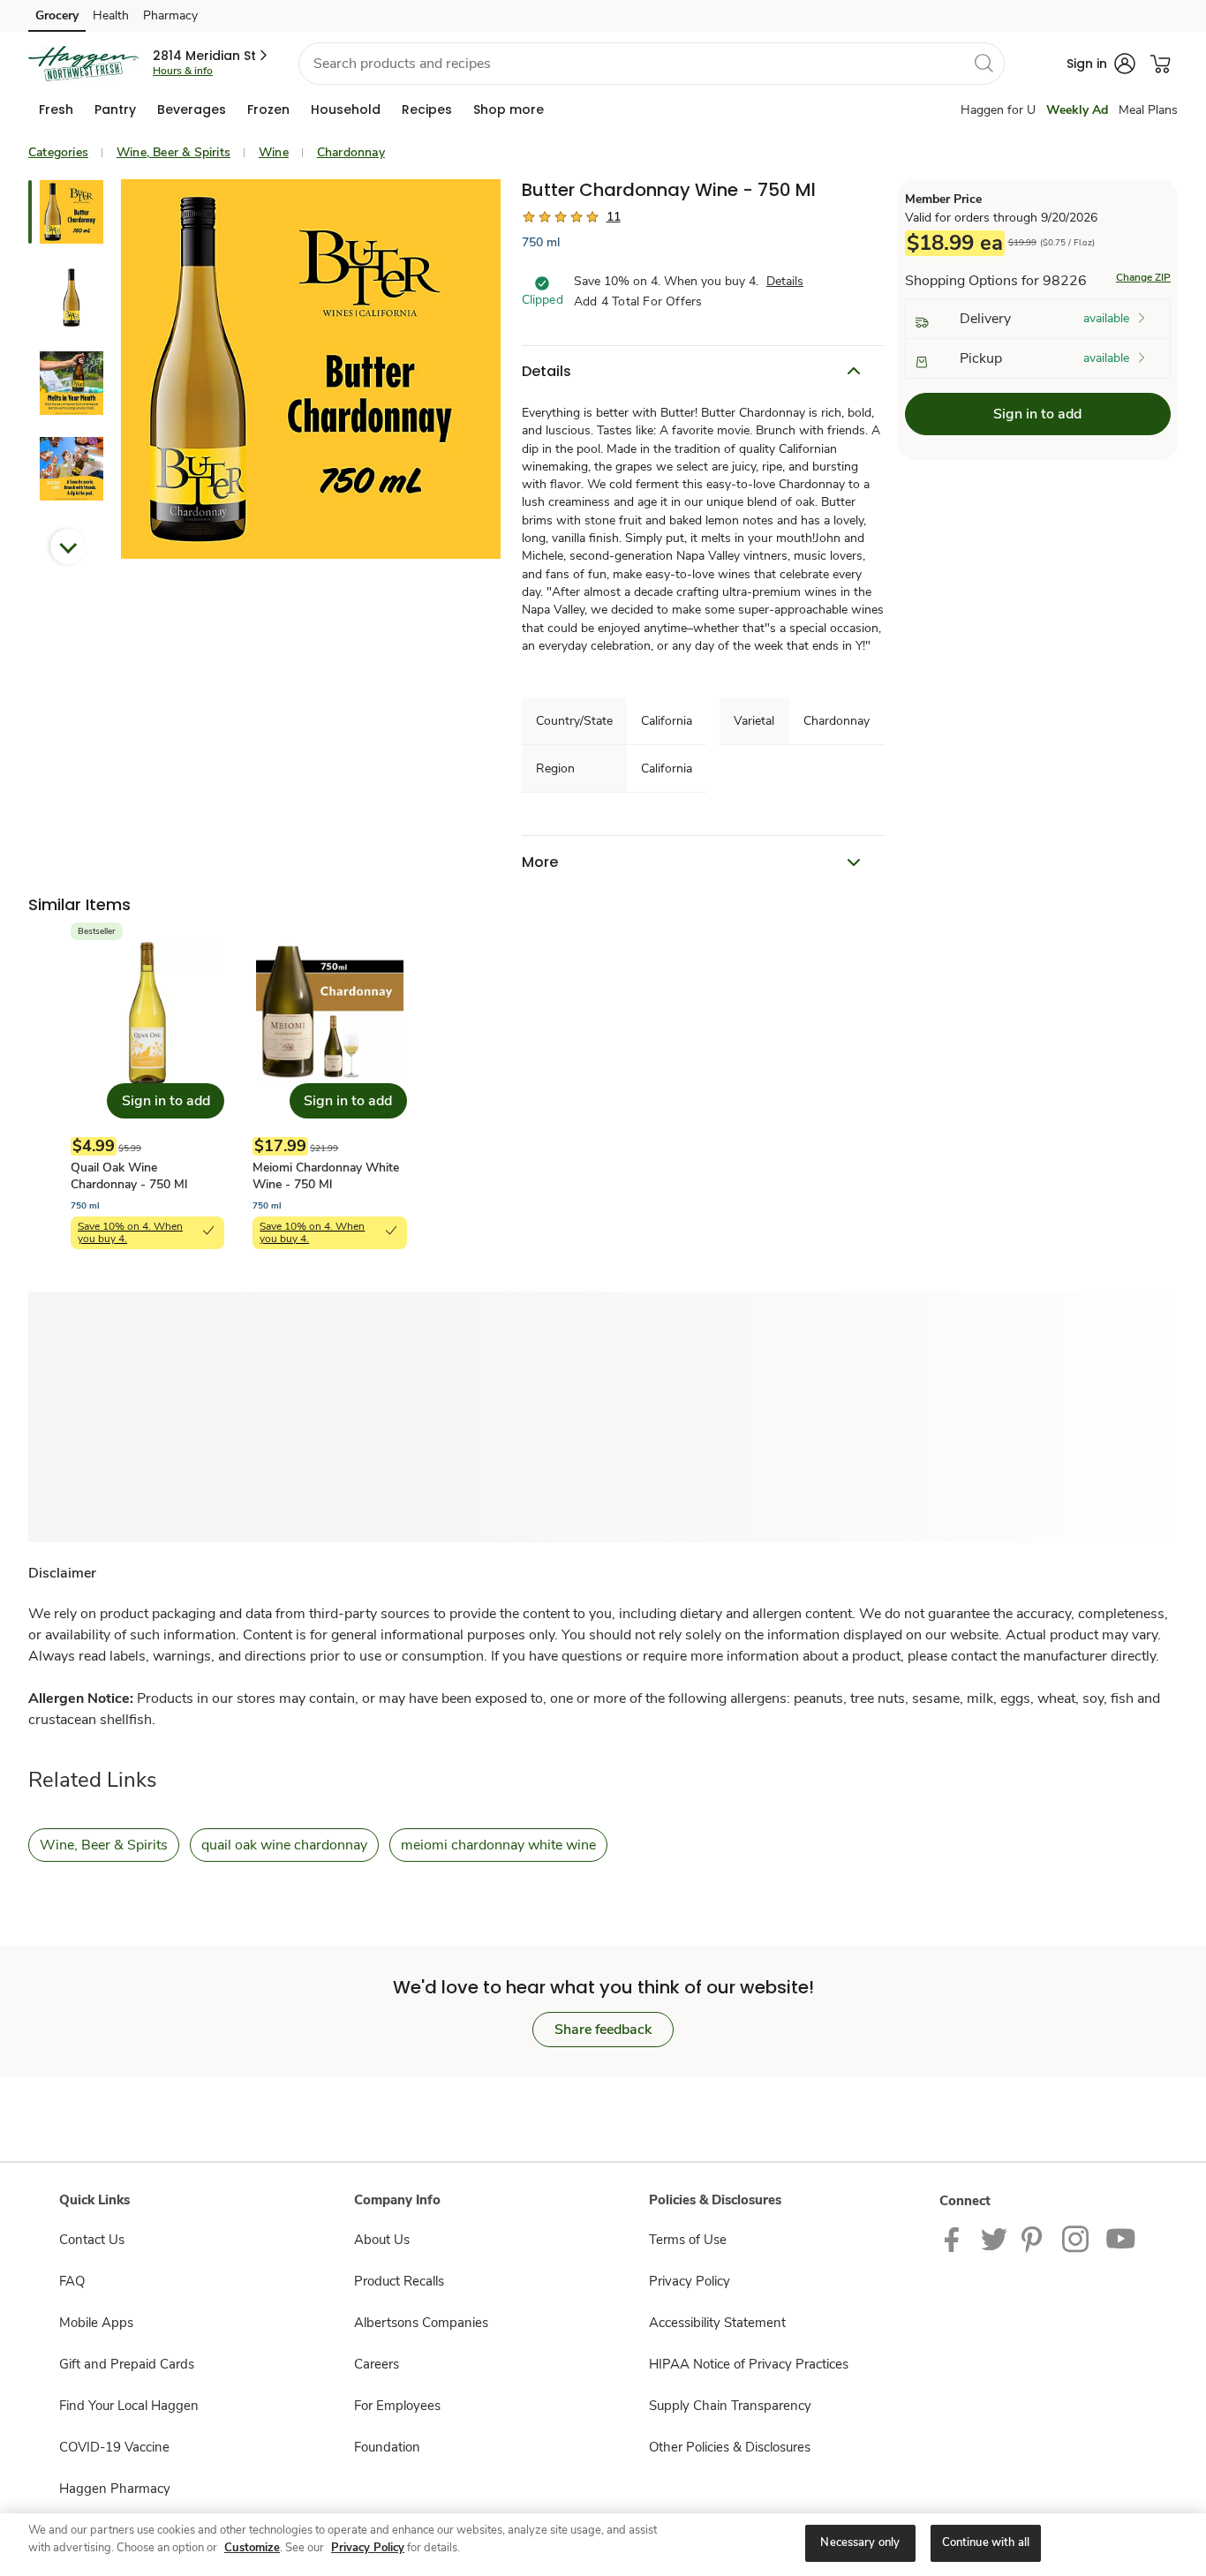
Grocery (57, 15)
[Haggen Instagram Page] (1077, 2238)
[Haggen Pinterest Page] (1035, 2238)
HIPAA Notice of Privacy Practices (749, 2364)
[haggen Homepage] (83, 64)
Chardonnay (351, 152)
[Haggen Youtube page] (1121, 2238)
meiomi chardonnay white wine (498, 1845)
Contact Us (92, 2240)
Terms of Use (688, 2240)
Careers (377, 2364)
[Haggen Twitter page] (994, 2238)
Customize (252, 2548)
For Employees (397, 2406)
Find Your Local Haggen (129, 2406)
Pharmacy (170, 15)
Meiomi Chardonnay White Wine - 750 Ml (326, 1176)
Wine (274, 152)
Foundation (387, 2447)
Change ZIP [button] (1143, 277)
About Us (382, 2240)
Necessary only (860, 2542)
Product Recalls (399, 2281)
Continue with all (986, 2542)
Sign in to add (1037, 414)
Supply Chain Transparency (730, 2406)
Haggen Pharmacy (115, 2489)
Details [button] (785, 281)
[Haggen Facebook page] (956, 2238)
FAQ (72, 2281)
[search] (984, 63)
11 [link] (614, 217)
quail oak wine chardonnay (284, 1845)
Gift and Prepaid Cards (127, 2364)
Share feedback (603, 2030)
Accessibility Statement (717, 2323)
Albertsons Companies (421, 2323)
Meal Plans (1148, 110)
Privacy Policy (690, 2281)
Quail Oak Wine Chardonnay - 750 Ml (129, 1176)
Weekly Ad (1077, 110)
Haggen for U (998, 110)
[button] (211, 56)
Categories (58, 152)
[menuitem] (56, 109)
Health (111, 15)
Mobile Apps (96, 2323)
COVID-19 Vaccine (114, 2447)
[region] (603, 2545)
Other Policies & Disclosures (730, 2447)
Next (68, 546)
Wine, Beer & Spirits (173, 152)
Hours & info (183, 71)
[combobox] (652, 64)
